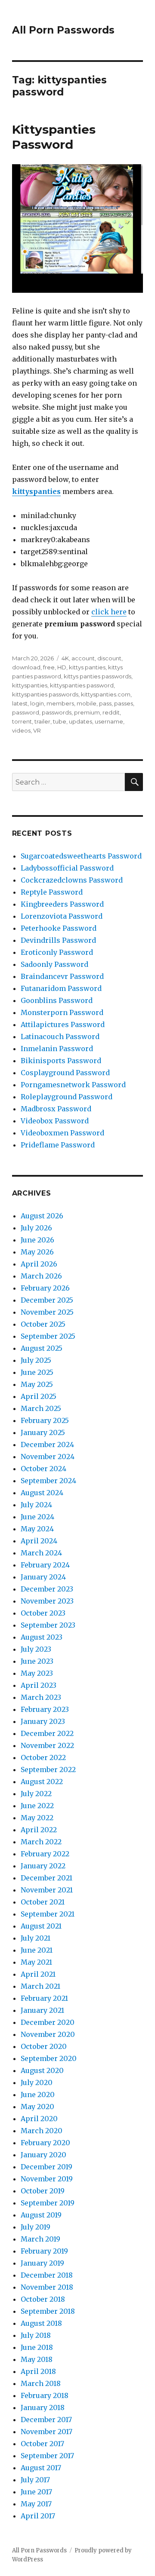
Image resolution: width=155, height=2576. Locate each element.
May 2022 (37, 1818)
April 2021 (38, 1974)
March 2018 (41, 2383)
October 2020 (44, 2046)
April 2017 (38, 2516)
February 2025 (45, 1420)
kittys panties (87, 667)
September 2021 (48, 1914)
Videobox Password (55, 1121)
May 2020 (37, 2107)
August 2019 (41, 2215)
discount (109, 658)
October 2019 (43, 2191)
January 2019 (42, 2263)
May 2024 (37, 1529)
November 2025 (47, 1312)
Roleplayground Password (67, 1097)
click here (109, 612)
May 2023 (37, 1673)
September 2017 (47, 2456)
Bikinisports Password (61, 1061)
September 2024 (48, 1481)
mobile (87, 703)
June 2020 (38, 2095)
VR (37, 730)
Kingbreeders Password (62, 904)
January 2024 (43, 1577)
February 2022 (45, 1854)
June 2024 (37, 1517)
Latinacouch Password (60, 1037)
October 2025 (43, 1324)
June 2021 (37, 1950)
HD (62, 667)
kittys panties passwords (98, 676)
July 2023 (36, 1649)
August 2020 (42, 2070)
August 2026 (42, 1216)
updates (81, 721)
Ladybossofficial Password (67, 868)
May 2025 (37, 1384)
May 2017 (36, 2504)
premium (87, 712)
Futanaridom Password (61, 988)
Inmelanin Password (57, 1049)
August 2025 (42, 1348)
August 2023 (42, 1637)
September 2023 (48, 1625)
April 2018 (38, 2371)
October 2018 (43, 2299)
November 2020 (48, 2034)
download (26, 667)
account (83, 658)
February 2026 (45, 1288)
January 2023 (43, 1721)
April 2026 (39, 1264)
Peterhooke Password (59, 928)
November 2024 (48, 1457)
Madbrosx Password (56, 1109)
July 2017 (35, 2480)
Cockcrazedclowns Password (72, 880)
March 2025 (41, 1408)
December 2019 (46, 2167)
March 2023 (41, 1697)
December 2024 (47, 1444)
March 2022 (41, 1842)
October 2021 (43, 1902)
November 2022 (47, 1745)
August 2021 (41, 1926)
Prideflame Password (58, 1145)
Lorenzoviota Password (62, 916)
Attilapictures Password (63, 1024)
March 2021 (40, 1986)
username (109, 721)
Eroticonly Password (57, 952)
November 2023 (47, 1601)
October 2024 (43, 1469)
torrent (22, 721)
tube (60, 721)
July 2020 (37, 2082)
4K (65, 658)
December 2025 (47, 1300)
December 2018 (47, 2275)
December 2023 (47, 1589)
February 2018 (45, 2395)
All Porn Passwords (63, 30)
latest (20, 703)
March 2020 (42, 2131)
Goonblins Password (57, 1000)
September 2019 (48, 2203)
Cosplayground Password (65, 1073)
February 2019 (44, 2251)
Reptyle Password (52, 892)
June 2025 (37, 1372)
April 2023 (39, 1685)
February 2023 (45, 1709)
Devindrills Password (58, 940)
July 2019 (36, 2227)
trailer (42, 721)
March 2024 (41, 1553)
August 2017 (41, 2468)
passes (124, 703)
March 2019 (40, 2239)
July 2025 (36, 1360)
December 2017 (46, 2420)
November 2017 (46, 2432)
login (37, 703)
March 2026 (41, 1276)
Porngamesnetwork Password (73, 1085)
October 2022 (43, 1757)
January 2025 (43, 1432)
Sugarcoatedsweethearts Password (81, 856)
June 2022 (37, 1806)
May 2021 (36, 1962)
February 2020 (45, 2143)
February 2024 (45, 1565)
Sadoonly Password (54, 964)
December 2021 (46, 1878)
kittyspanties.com (106, 694)
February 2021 (44, 1998)
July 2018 (36, 2335)
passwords (57, 712)
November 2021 (47, 1890)
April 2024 (39, 1541)
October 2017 (42, 2444)
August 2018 (41, 2323)
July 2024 (36, 1505)
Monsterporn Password (62, 1012)
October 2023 (43, 1613)
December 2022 (47, 1733)
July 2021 (36, 1938)
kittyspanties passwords (45, 694)
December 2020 (48, 2022)
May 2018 (37, 2359)
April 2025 (39, 1396)
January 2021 (42, 2010)
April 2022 (39, 1830)
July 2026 (36, 1228)
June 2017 (36, 2492)
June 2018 (37, 2347)
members (60, 703)
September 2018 (48, 2311)
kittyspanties (36, 491)
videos (21, 730)
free (49, 667)
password (26, 712)
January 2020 (43, 2155)
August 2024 (42, 1493)
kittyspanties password (82, 685)
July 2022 (36, 1794)
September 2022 (48, 1769)
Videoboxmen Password (62, 1133)
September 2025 (48, 1336)
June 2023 (37, 1661)
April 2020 (39, 2119)
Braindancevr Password (62, 976)
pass (105, 703)
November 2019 (47, 2179)
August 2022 (42, 1782)
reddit (111, 712)
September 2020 (49, 2058)
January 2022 (43, 1866)
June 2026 (37, 1240)
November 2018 (47, 2287)
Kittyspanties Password (54, 137)
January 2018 (43, 2407)
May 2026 (37, 1252)
